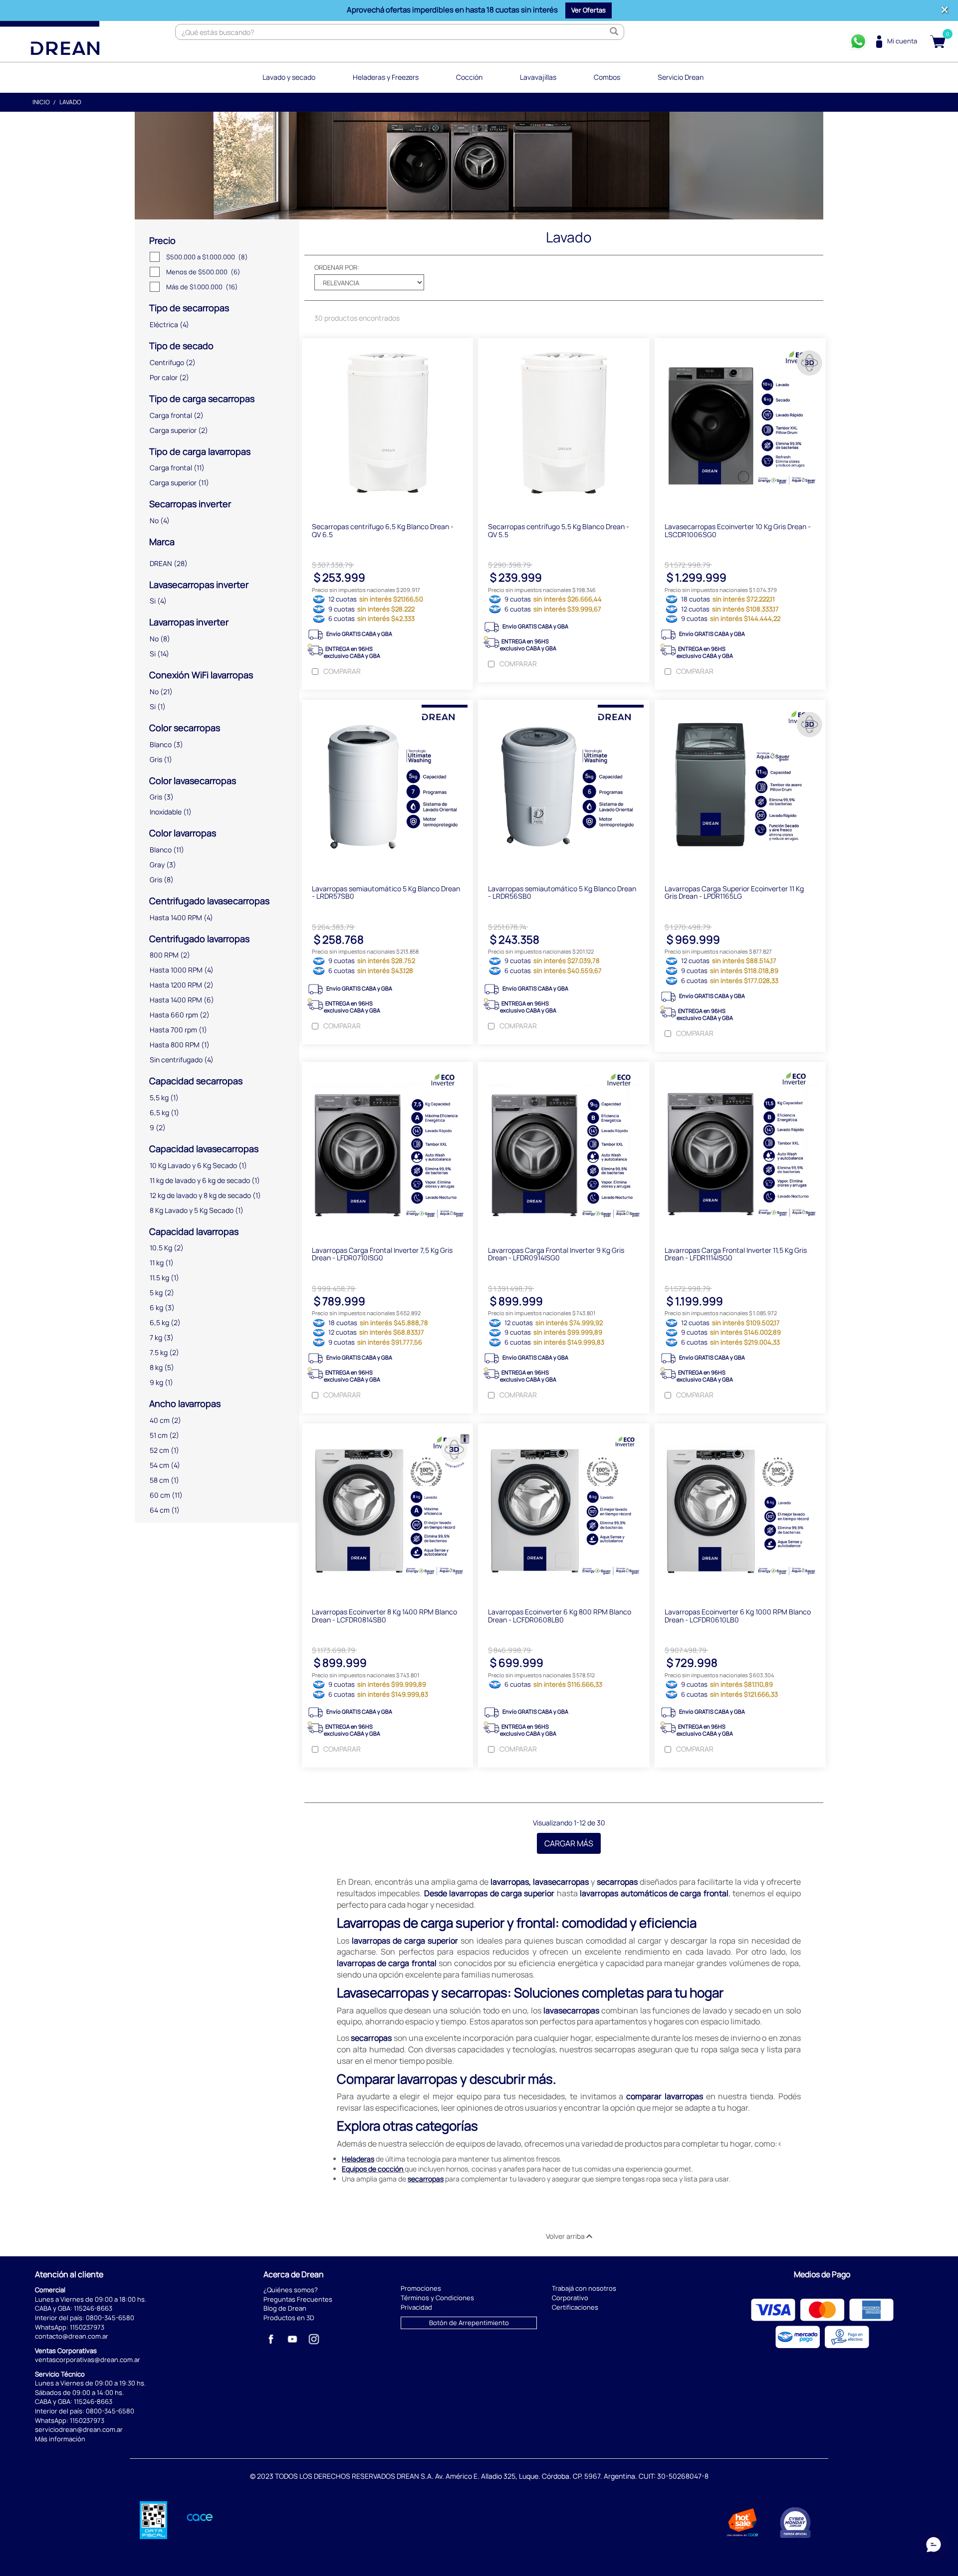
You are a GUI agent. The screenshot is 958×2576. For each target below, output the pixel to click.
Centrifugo (167, 362)
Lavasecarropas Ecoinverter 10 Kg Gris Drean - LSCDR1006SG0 (738, 530)
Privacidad (416, 2307)
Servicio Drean (681, 77)
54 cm (159, 1465)
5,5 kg (159, 1097)
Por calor (164, 377)
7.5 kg (159, 1352)
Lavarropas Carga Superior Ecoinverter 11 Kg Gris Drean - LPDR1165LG (734, 892)
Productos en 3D (289, 2318)
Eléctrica (164, 324)
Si (153, 601)
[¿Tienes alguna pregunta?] (858, 41)
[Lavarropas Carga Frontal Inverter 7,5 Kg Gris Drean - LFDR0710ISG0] (387, 1149)
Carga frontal (171, 415)
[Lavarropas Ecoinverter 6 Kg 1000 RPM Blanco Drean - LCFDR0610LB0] (740, 1511)
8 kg (156, 1367)
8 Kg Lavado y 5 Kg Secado (192, 1210)
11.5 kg (159, 1278)
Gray (157, 865)
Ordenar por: (337, 267)
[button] (589, 10)
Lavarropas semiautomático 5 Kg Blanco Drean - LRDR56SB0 (562, 892)
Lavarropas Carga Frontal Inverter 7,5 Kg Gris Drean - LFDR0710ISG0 (382, 1254)
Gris (156, 759)
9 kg (156, 1382)
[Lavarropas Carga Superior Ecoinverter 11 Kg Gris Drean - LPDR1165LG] (740, 787)
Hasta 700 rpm (173, 1030)
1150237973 (87, 2327)
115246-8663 (93, 2308)
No (154, 520)
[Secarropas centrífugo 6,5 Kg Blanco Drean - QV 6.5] (387, 425)
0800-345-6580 (110, 2318)
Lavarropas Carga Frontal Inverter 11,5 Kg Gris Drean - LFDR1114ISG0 (736, 1254)
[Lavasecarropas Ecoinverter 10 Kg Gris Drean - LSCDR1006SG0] (740, 425)
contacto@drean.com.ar (72, 2336)
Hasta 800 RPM (175, 1045)
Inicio (41, 102)
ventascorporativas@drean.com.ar (88, 2360)
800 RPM (164, 955)
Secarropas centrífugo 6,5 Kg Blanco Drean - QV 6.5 (383, 530)
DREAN (161, 563)
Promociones (421, 2288)
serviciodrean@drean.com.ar (79, 2429)
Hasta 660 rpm (174, 1015)
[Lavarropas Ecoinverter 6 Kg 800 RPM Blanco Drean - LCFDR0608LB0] (564, 1511)
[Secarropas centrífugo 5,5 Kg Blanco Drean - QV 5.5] (564, 425)
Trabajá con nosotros (584, 2288)
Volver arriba (566, 2236)
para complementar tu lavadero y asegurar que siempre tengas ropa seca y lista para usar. (569, 2179)
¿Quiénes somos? (291, 2290)
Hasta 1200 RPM (176, 985)
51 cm (159, 1435)
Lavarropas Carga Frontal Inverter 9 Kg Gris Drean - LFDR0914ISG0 (556, 1254)
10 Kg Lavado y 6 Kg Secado (193, 1165)
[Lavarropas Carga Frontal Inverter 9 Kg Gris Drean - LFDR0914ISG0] (564, 1149)
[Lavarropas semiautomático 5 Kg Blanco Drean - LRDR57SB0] (387, 787)
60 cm (160, 1495)
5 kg (156, 1292)
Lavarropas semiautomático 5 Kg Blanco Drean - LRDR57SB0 (386, 892)
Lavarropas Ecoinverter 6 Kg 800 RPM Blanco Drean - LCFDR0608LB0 (560, 1615)
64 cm (160, 1510)
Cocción (469, 77)
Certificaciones (575, 2307)
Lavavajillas (538, 77)
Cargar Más (569, 1843)
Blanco (161, 744)
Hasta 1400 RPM (176, 917)
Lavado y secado (289, 77)
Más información (60, 2439)
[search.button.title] (614, 32)
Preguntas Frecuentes (298, 2299)
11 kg (157, 1263)
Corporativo (570, 2298)
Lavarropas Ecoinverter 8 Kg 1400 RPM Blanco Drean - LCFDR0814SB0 (384, 1615)
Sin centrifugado (176, 1060)
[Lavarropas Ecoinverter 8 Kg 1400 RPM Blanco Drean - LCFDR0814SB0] (387, 1511)
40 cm (160, 1420)
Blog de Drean (285, 2308)
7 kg (156, 1337)
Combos (607, 77)
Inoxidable (166, 812)
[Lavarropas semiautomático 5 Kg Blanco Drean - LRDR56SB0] (564, 787)
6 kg (156, 1307)
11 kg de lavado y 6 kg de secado (200, 1180)
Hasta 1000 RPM (176, 970)
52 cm (159, 1450)
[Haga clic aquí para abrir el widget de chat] (934, 2546)
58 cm (159, 1480)
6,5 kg (159, 1112)
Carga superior (173, 430)
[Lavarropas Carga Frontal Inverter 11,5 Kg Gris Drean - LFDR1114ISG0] (740, 1149)
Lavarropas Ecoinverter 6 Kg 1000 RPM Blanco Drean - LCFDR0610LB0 (738, 1615)
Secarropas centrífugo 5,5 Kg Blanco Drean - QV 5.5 (559, 530)
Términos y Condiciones (437, 2298)
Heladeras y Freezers (386, 77)
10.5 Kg (161, 1248)
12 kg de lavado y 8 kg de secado (200, 1195)
